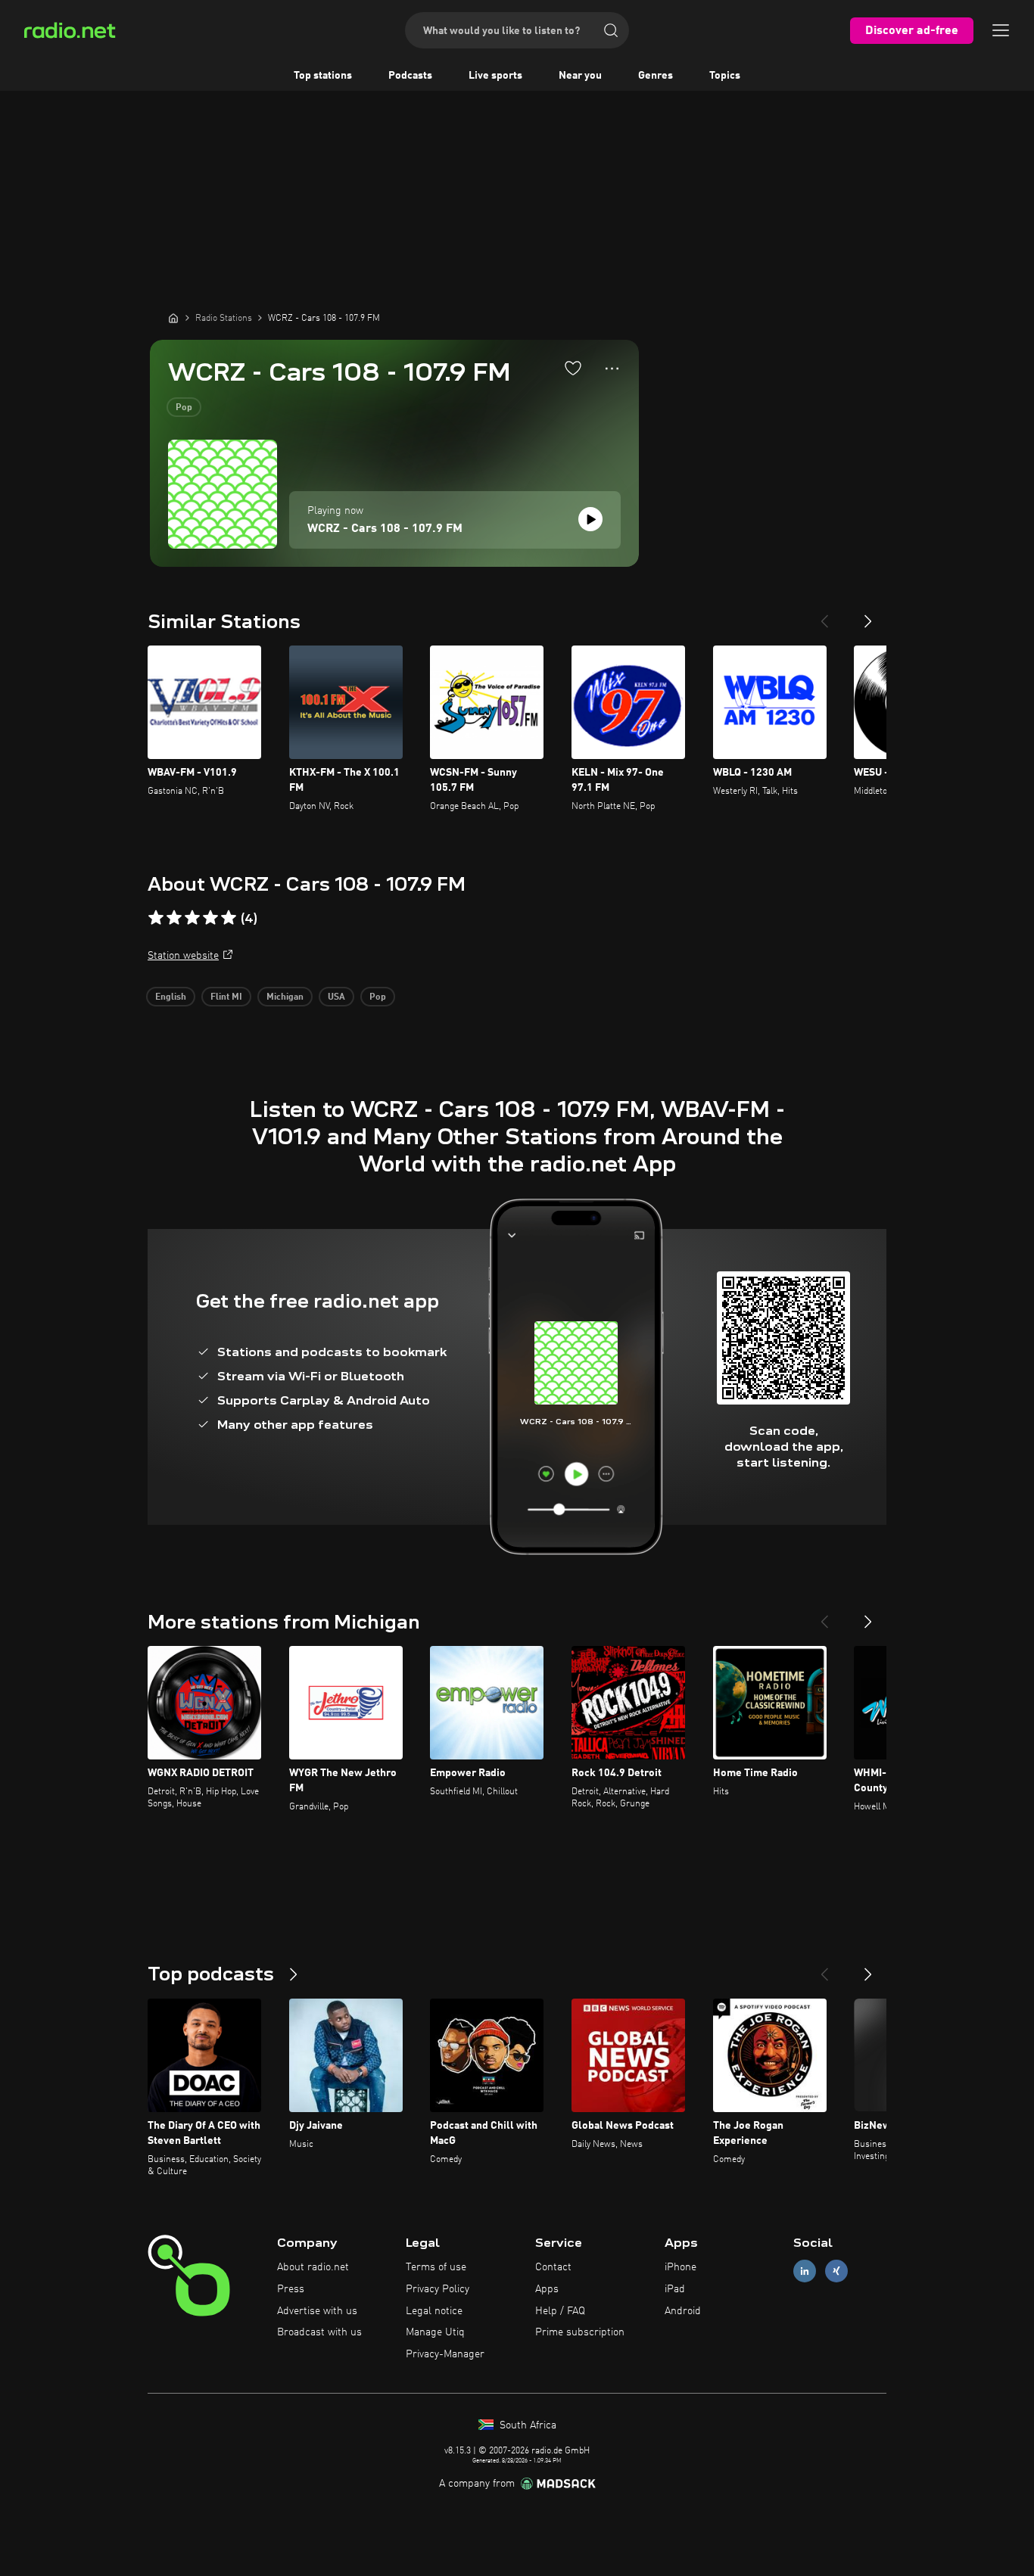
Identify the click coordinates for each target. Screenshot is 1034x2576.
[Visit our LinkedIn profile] (805, 2271)
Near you (580, 76)
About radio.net (313, 2267)
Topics (725, 76)
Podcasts (410, 76)
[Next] (868, 615)
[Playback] (590, 519)
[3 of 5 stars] (192, 918)
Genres (656, 76)
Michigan (285, 997)
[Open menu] (1001, 30)
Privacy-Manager (445, 2354)
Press (291, 2289)
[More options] (612, 369)
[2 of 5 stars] (174, 918)
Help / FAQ (560, 2311)
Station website (183, 956)
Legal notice (434, 2311)
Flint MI (226, 997)
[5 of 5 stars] (229, 918)
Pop (184, 408)
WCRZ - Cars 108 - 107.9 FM (385, 529)
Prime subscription (580, 2332)
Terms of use (436, 2267)
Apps (547, 2289)
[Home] (173, 318)
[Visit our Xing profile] (836, 2271)
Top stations (323, 76)
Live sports (495, 76)
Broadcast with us (319, 2332)
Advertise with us (317, 2311)
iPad (675, 2289)
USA (336, 997)
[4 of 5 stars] (210, 918)
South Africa (526, 2425)
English (171, 997)
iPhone (681, 2267)
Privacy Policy (438, 2289)
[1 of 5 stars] (156, 918)
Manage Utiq (435, 2332)
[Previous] (824, 615)
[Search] (611, 30)
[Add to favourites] (573, 368)
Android (683, 2311)
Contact (553, 2267)
